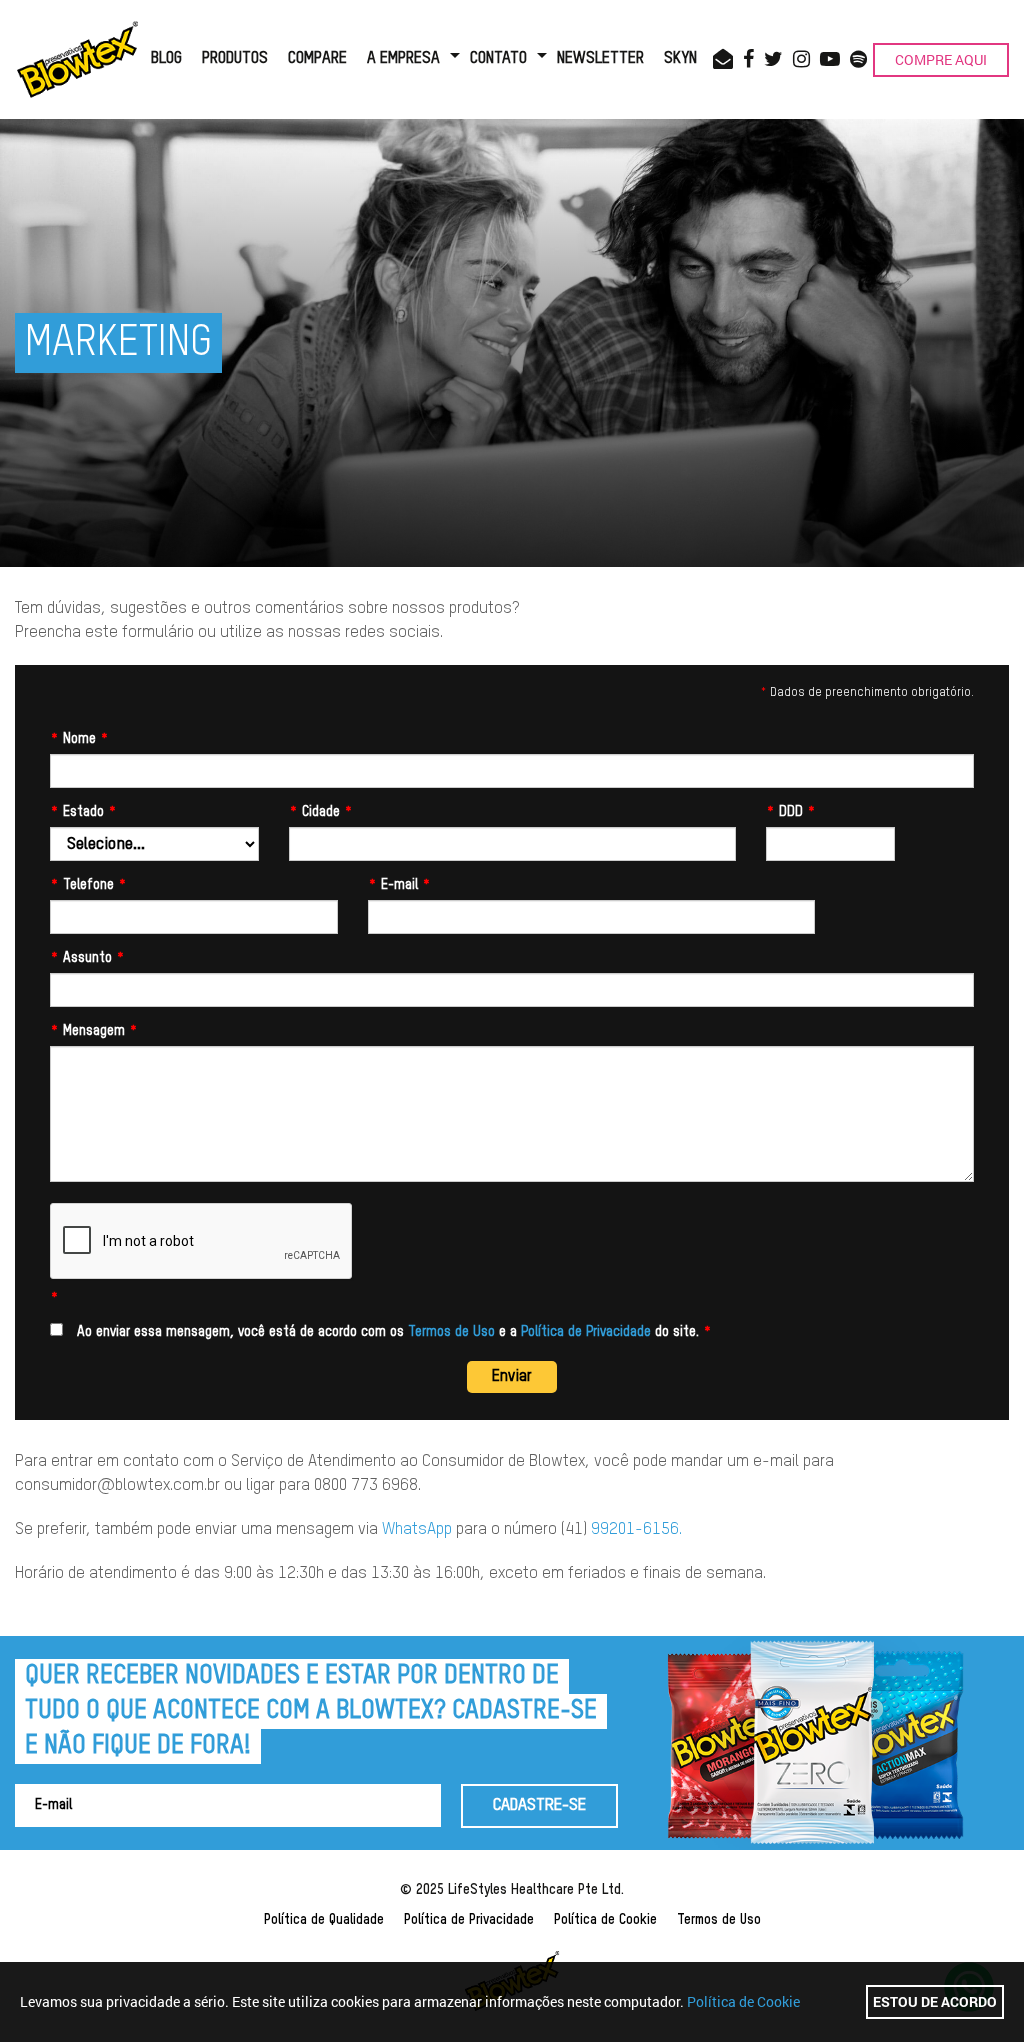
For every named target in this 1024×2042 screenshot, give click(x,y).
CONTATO (498, 59)
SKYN (680, 59)
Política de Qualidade (324, 1920)
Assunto (87, 958)
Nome (79, 739)
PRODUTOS (235, 59)
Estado (83, 812)
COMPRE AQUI (941, 59)
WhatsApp (417, 1529)
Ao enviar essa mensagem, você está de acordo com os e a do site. (392, 1332)
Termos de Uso (451, 1332)
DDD (791, 812)
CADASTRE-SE (539, 1805)
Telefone (88, 885)
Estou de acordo (935, 2001)
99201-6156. (636, 1529)
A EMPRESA (403, 59)
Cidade (321, 812)
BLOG (166, 59)
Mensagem (94, 1031)
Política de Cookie (605, 1920)
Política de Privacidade (586, 1332)
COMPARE (317, 59)
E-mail (399, 885)
